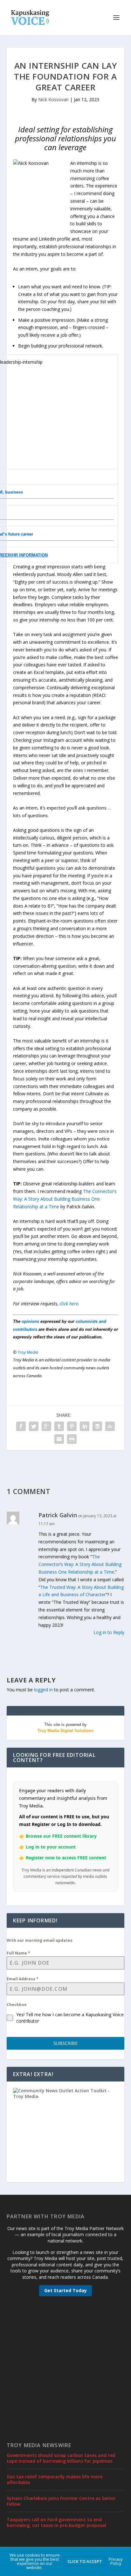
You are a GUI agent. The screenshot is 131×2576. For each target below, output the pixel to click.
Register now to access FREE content (66, 1858)
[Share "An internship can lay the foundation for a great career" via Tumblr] (59, 1426)
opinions (30, 1321)
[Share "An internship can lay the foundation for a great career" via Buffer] (97, 1426)
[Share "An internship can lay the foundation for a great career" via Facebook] (21, 1426)
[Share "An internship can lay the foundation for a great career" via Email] (59, 1439)
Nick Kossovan (53, 99)
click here (69, 1304)
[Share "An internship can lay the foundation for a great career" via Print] (72, 1439)
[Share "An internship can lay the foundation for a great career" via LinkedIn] (85, 1426)
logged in (43, 1690)
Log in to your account (51, 1847)
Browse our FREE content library (61, 1836)
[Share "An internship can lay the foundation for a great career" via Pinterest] (72, 1426)
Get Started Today (65, 2290)
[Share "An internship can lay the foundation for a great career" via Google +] (46, 1426)
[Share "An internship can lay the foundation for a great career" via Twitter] (34, 1426)
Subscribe (65, 2043)
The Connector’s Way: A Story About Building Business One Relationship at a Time (65, 1199)
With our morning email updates (40, 1940)
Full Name (18, 1953)
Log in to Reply (109, 1632)
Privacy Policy (116, 2561)
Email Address (23, 1979)
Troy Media (28, 1352)
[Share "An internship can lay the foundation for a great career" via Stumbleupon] (110, 1426)
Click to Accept (85, 2561)
